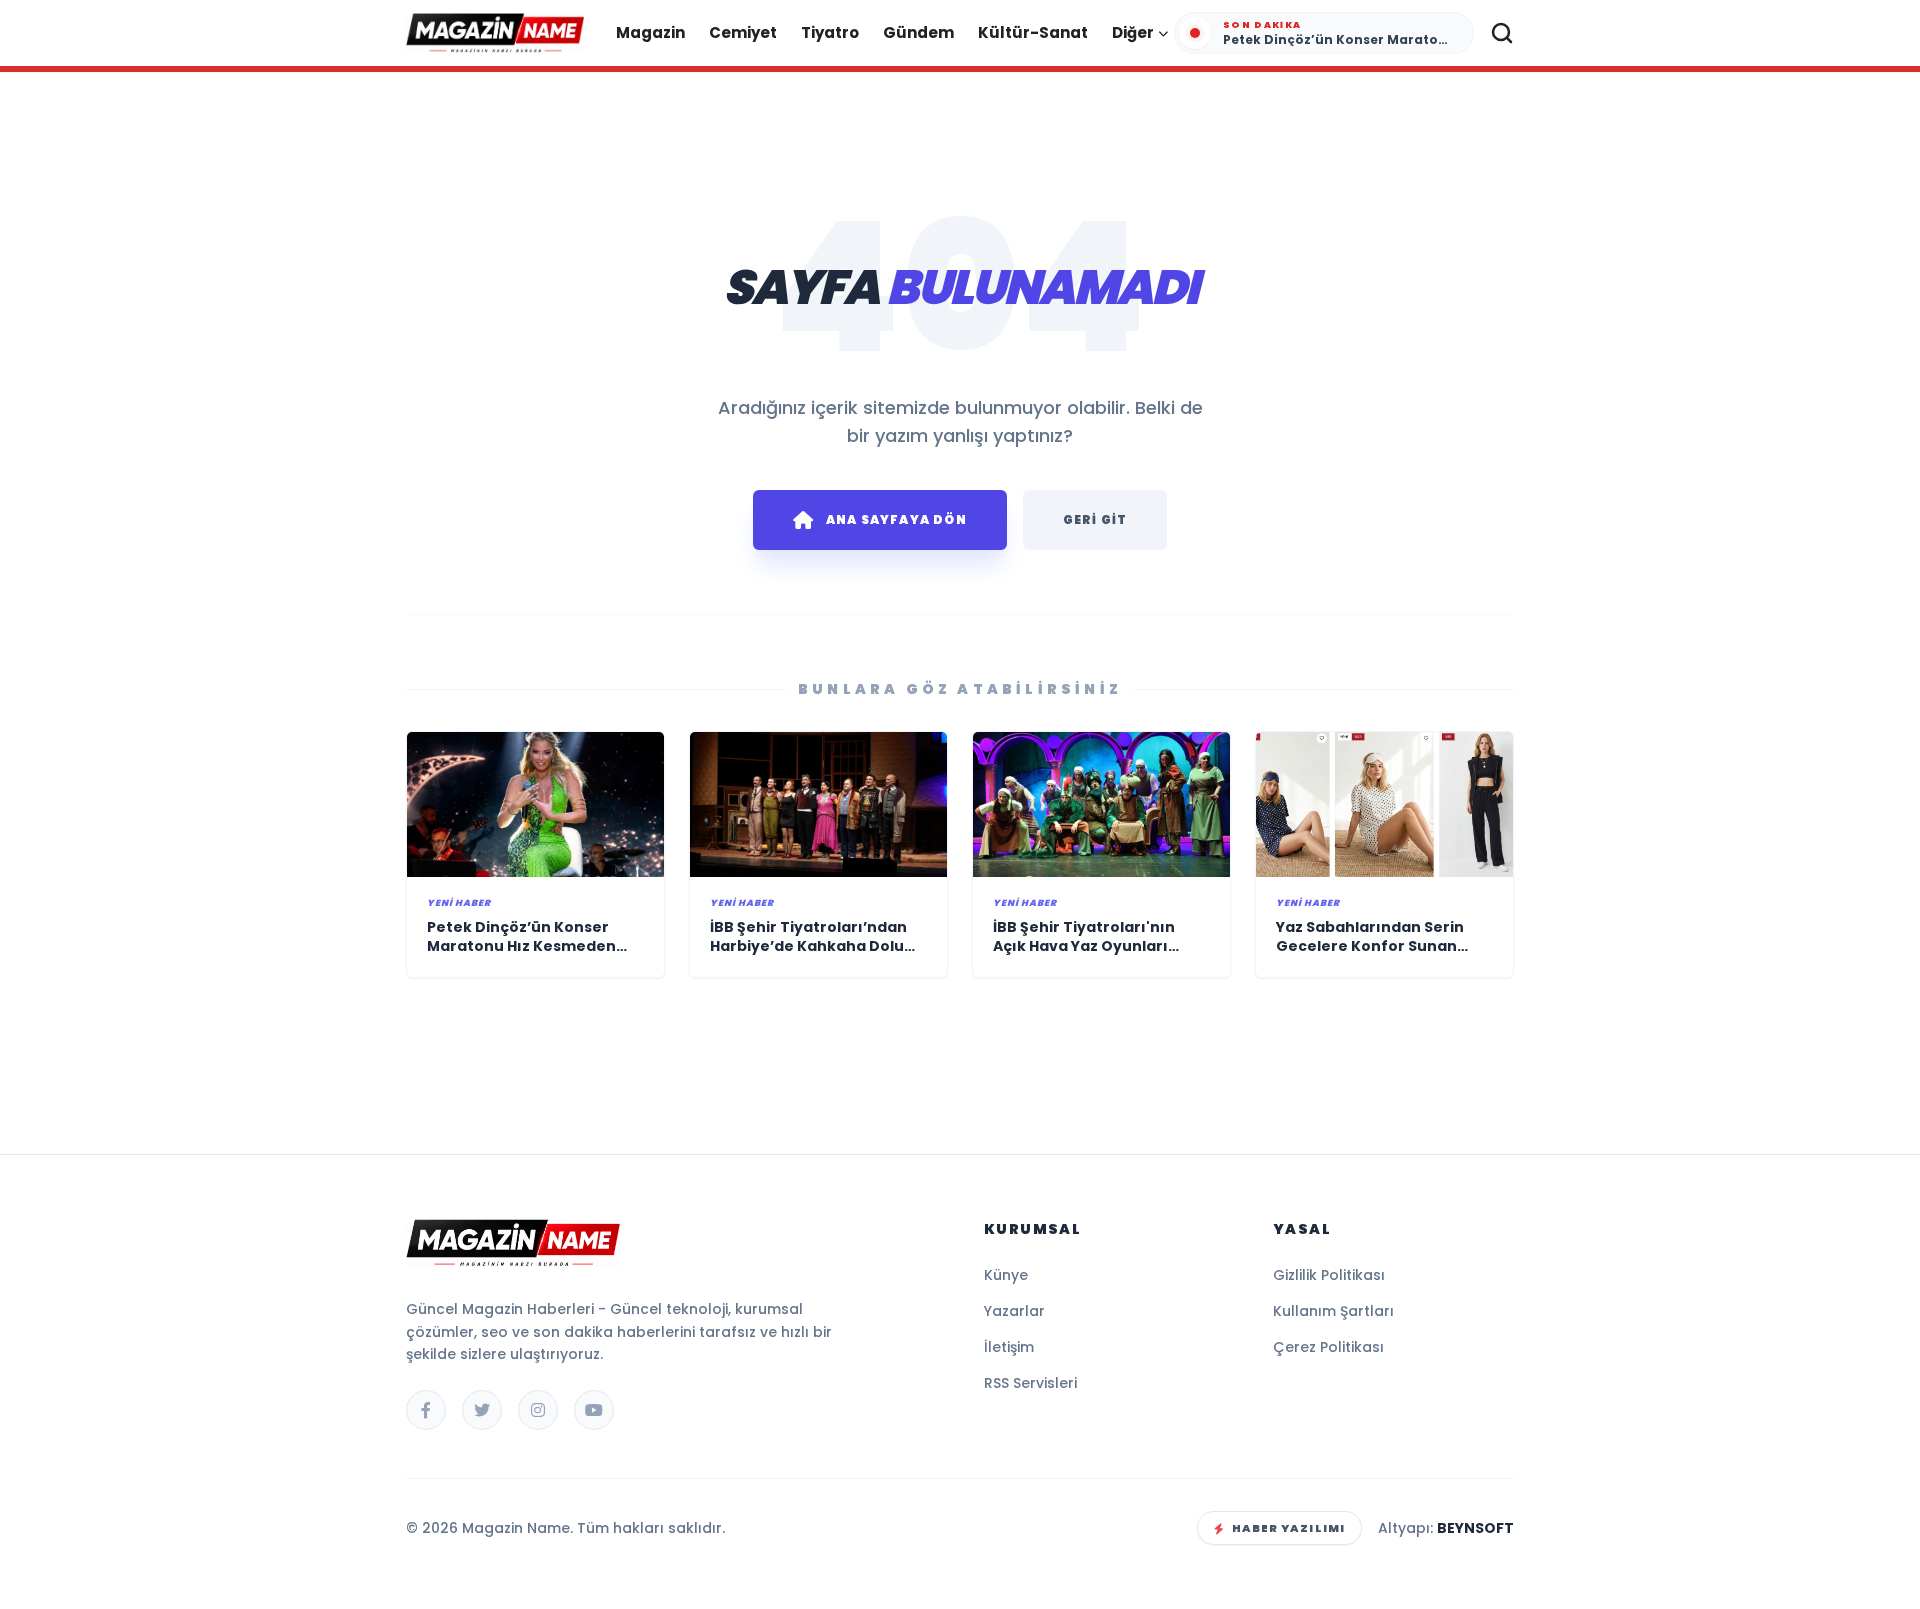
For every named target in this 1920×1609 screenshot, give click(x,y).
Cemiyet (743, 32)
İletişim (1009, 1347)
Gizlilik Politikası (1329, 1275)
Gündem (918, 32)
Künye (1006, 1275)
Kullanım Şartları (1333, 1311)
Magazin (650, 32)
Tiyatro (830, 32)
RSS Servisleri (1030, 1383)
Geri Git (1095, 519)
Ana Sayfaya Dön (896, 519)
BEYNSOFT (1475, 1528)
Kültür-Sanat (1033, 32)
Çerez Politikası (1328, 1347)
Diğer (1133, 32)
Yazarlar (1014, 1311)
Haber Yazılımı (1288, 1528)
